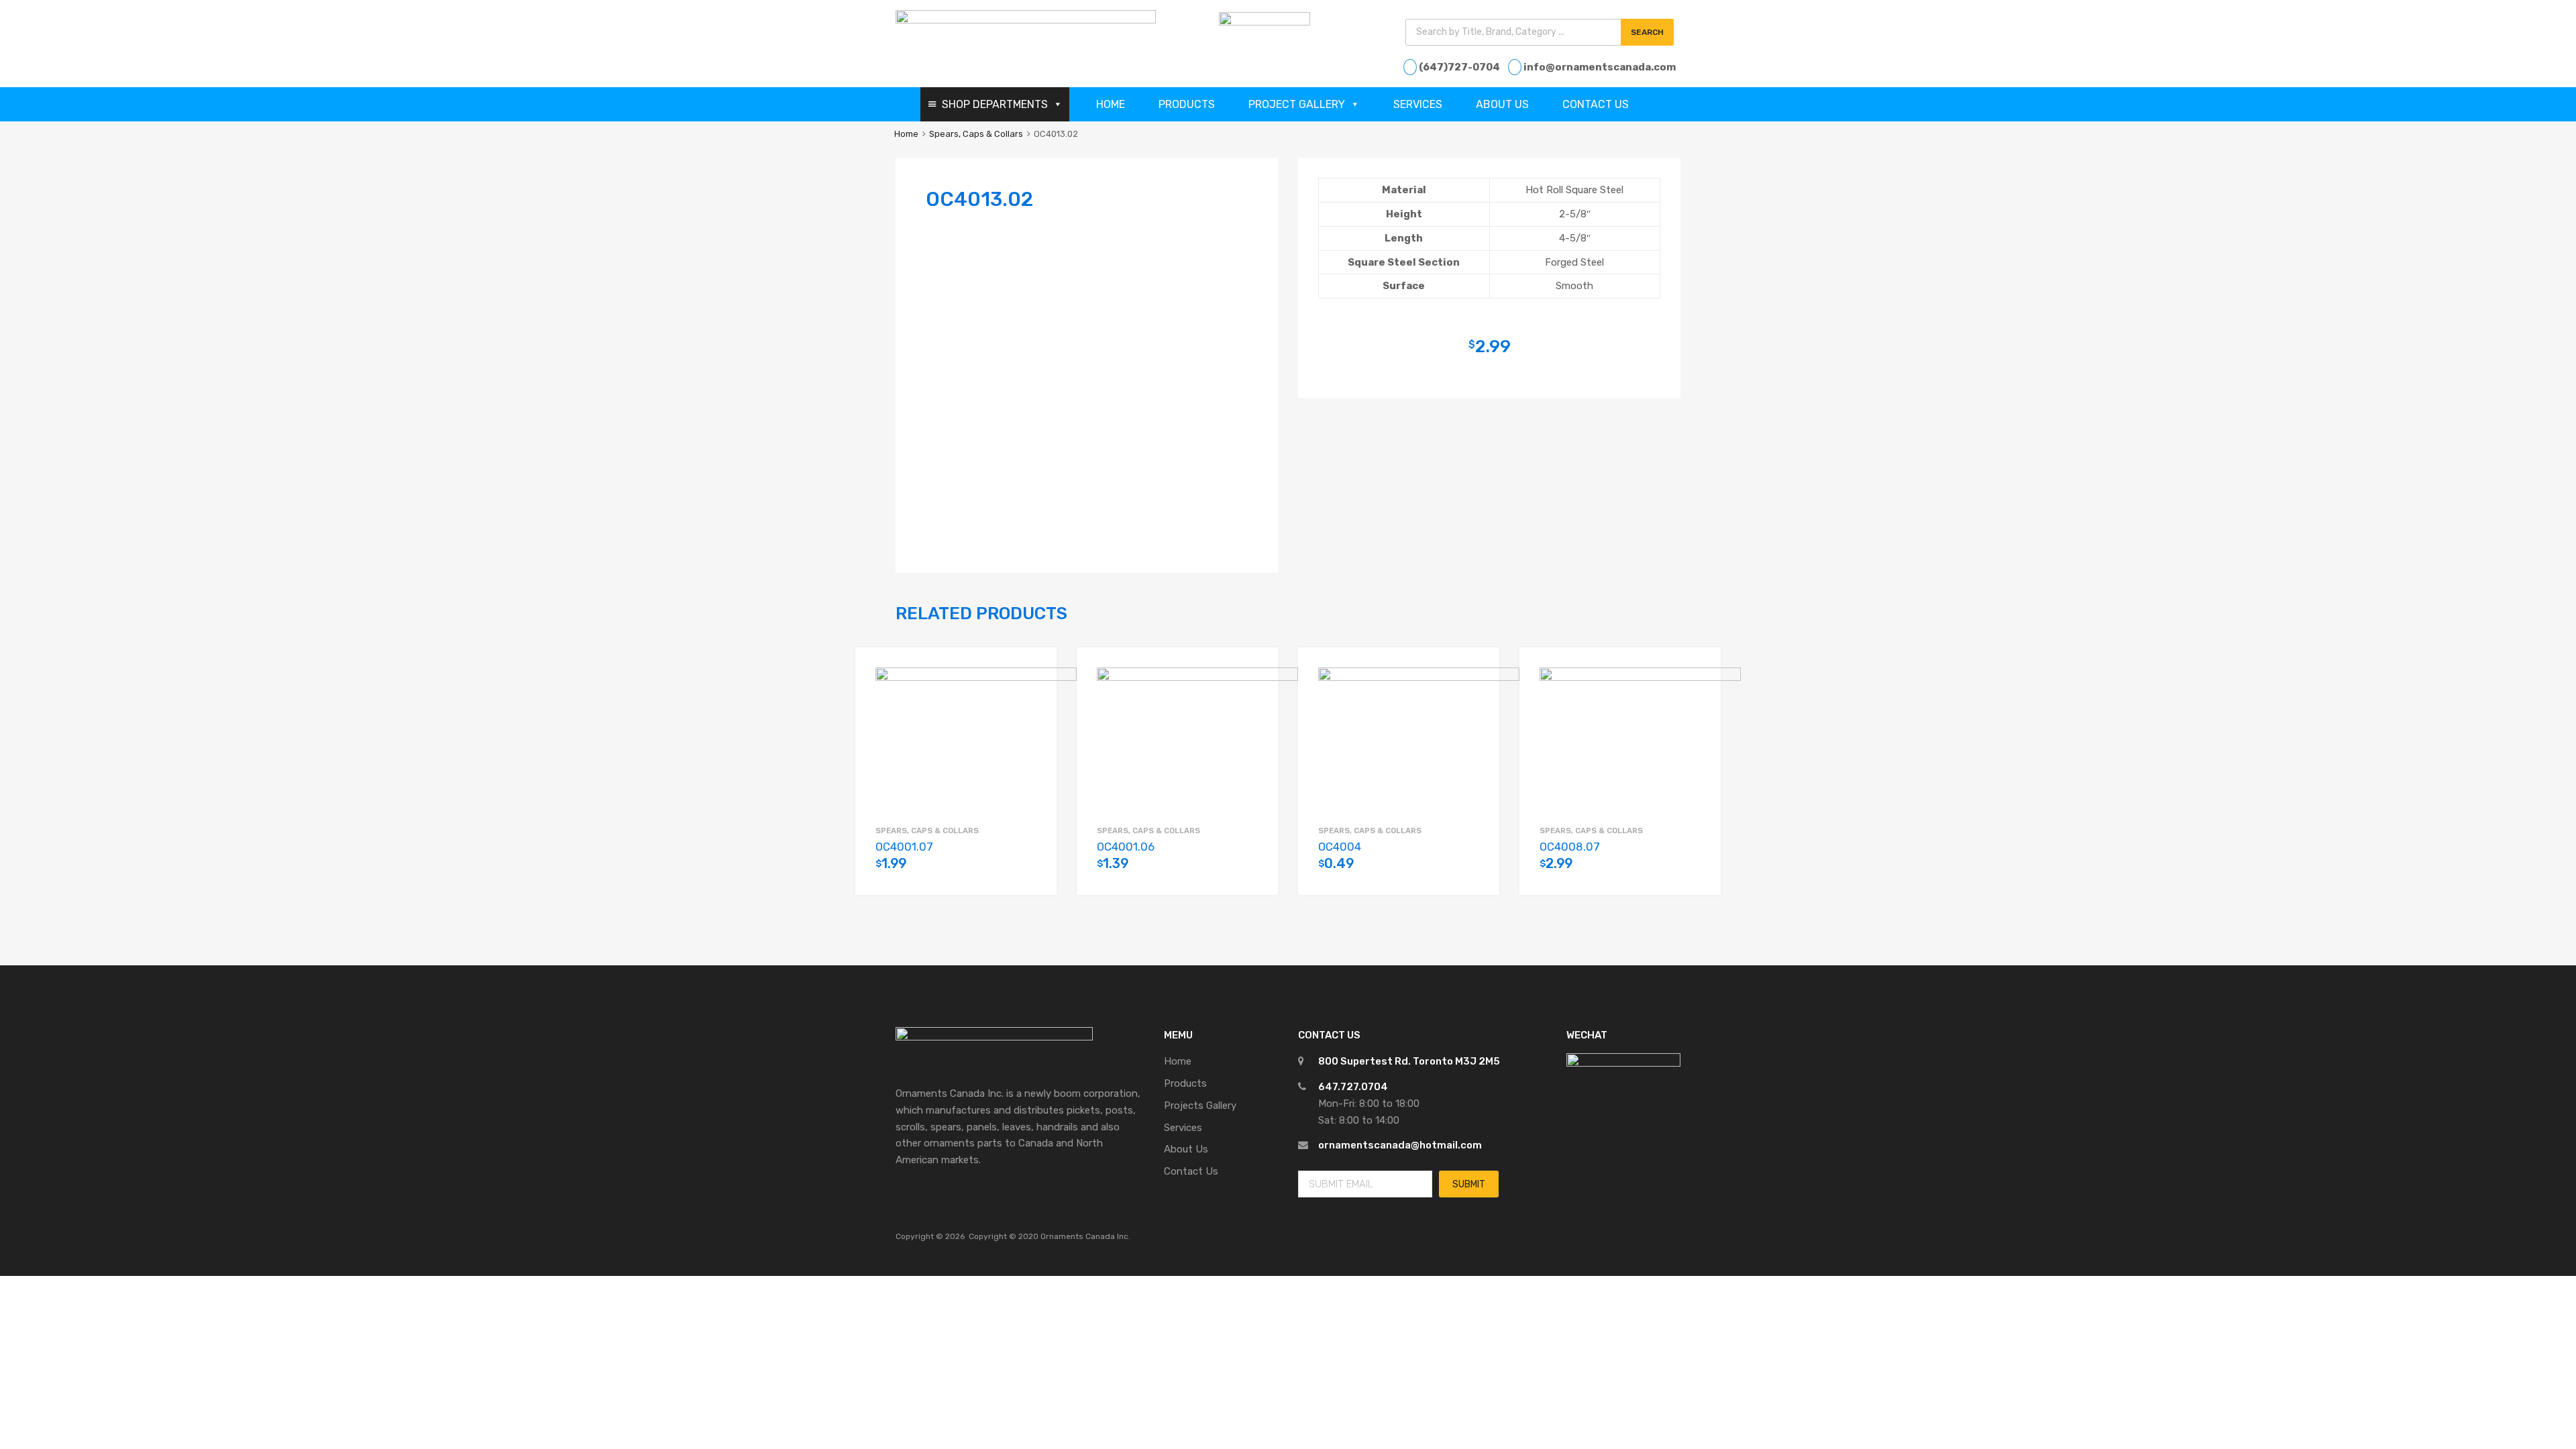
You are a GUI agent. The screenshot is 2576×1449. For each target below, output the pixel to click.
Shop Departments (995, 104)
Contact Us (1596, 104)
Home (1111, 104)
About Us (1502, 104)
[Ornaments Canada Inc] (1026, 20)
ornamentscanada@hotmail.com (1400, 1145)
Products (1187, 104)
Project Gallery (1297, 104)
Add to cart (1030, 871)
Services (1418, 104)
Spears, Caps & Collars (976, 134)
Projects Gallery (1200, 1106)
